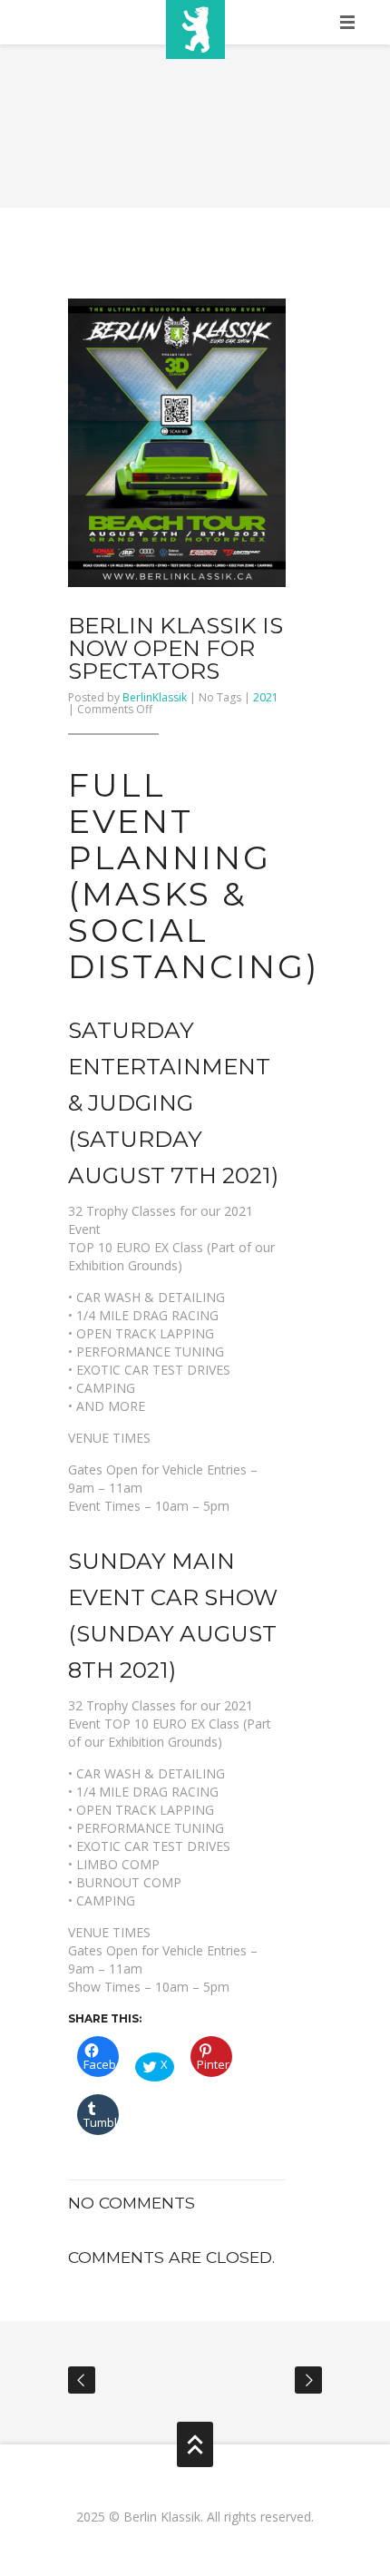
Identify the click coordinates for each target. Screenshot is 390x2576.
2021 (266, 697)
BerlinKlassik (155, 697)
